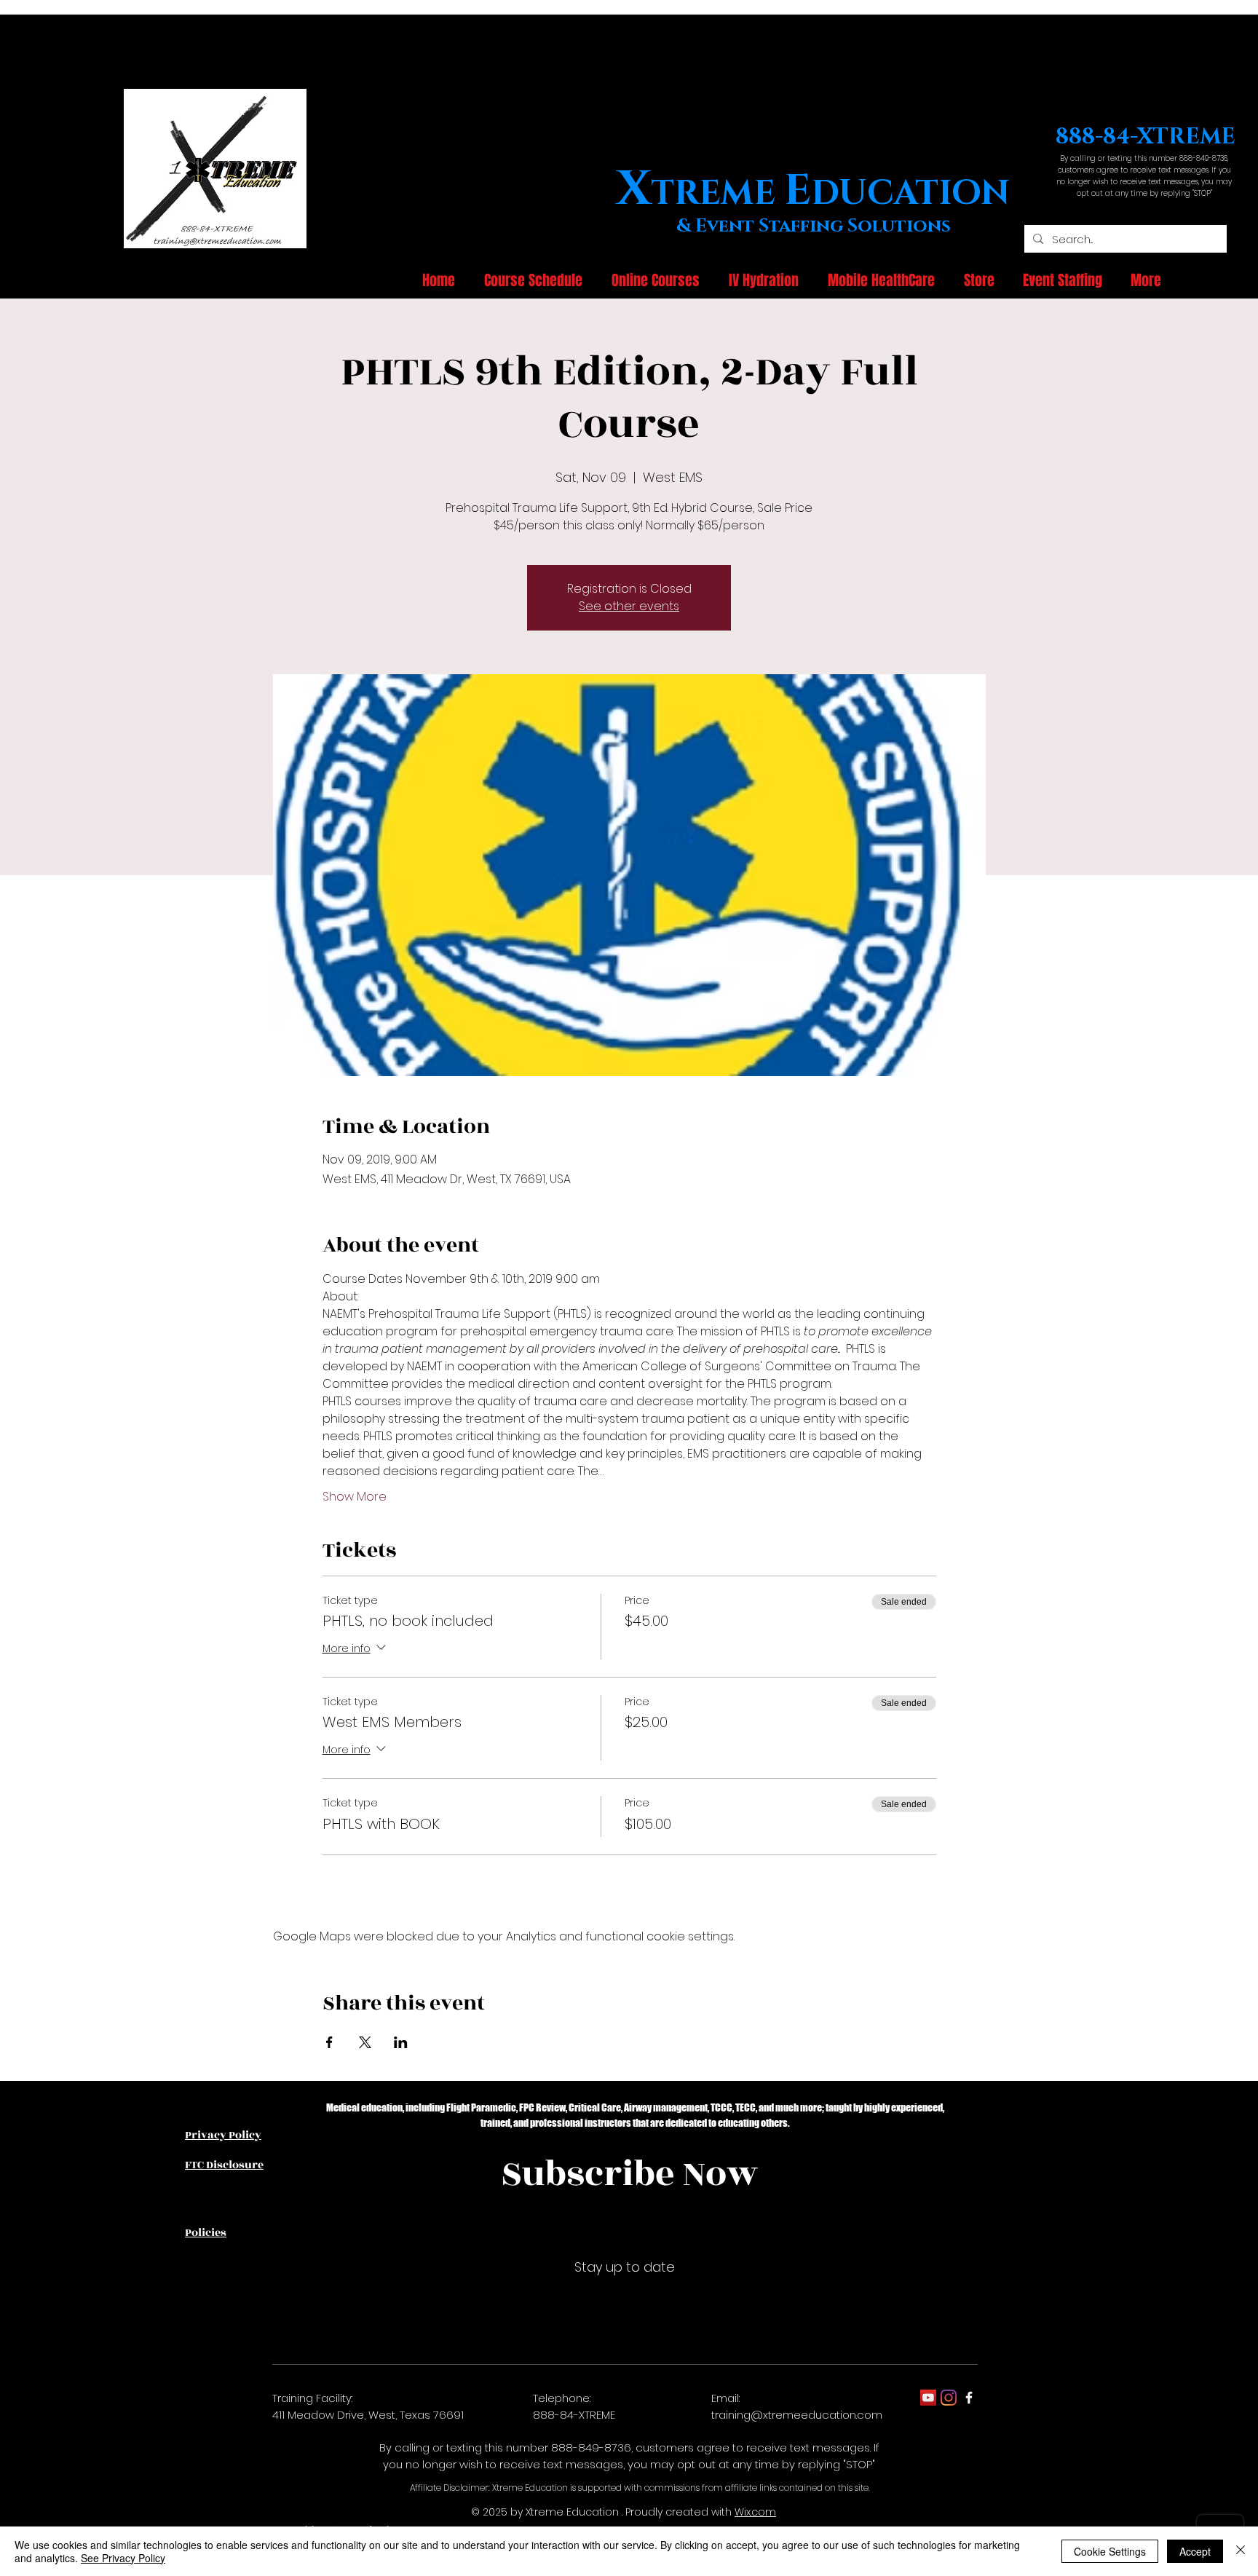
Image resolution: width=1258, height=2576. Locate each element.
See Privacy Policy (123, 2558)
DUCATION (910, 193)
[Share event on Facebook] (329, 2042)
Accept (1195, 2551)
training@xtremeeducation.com (797, 2415)
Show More (355, 1497)
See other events (629, 606)
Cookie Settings (1110, 2551)
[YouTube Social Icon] (928, 2398)
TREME (717, 193)
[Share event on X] (365, 2042)
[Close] (1241, 2551)
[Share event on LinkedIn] (401, 2042)
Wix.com (755, 2512)
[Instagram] (949, 2398)
